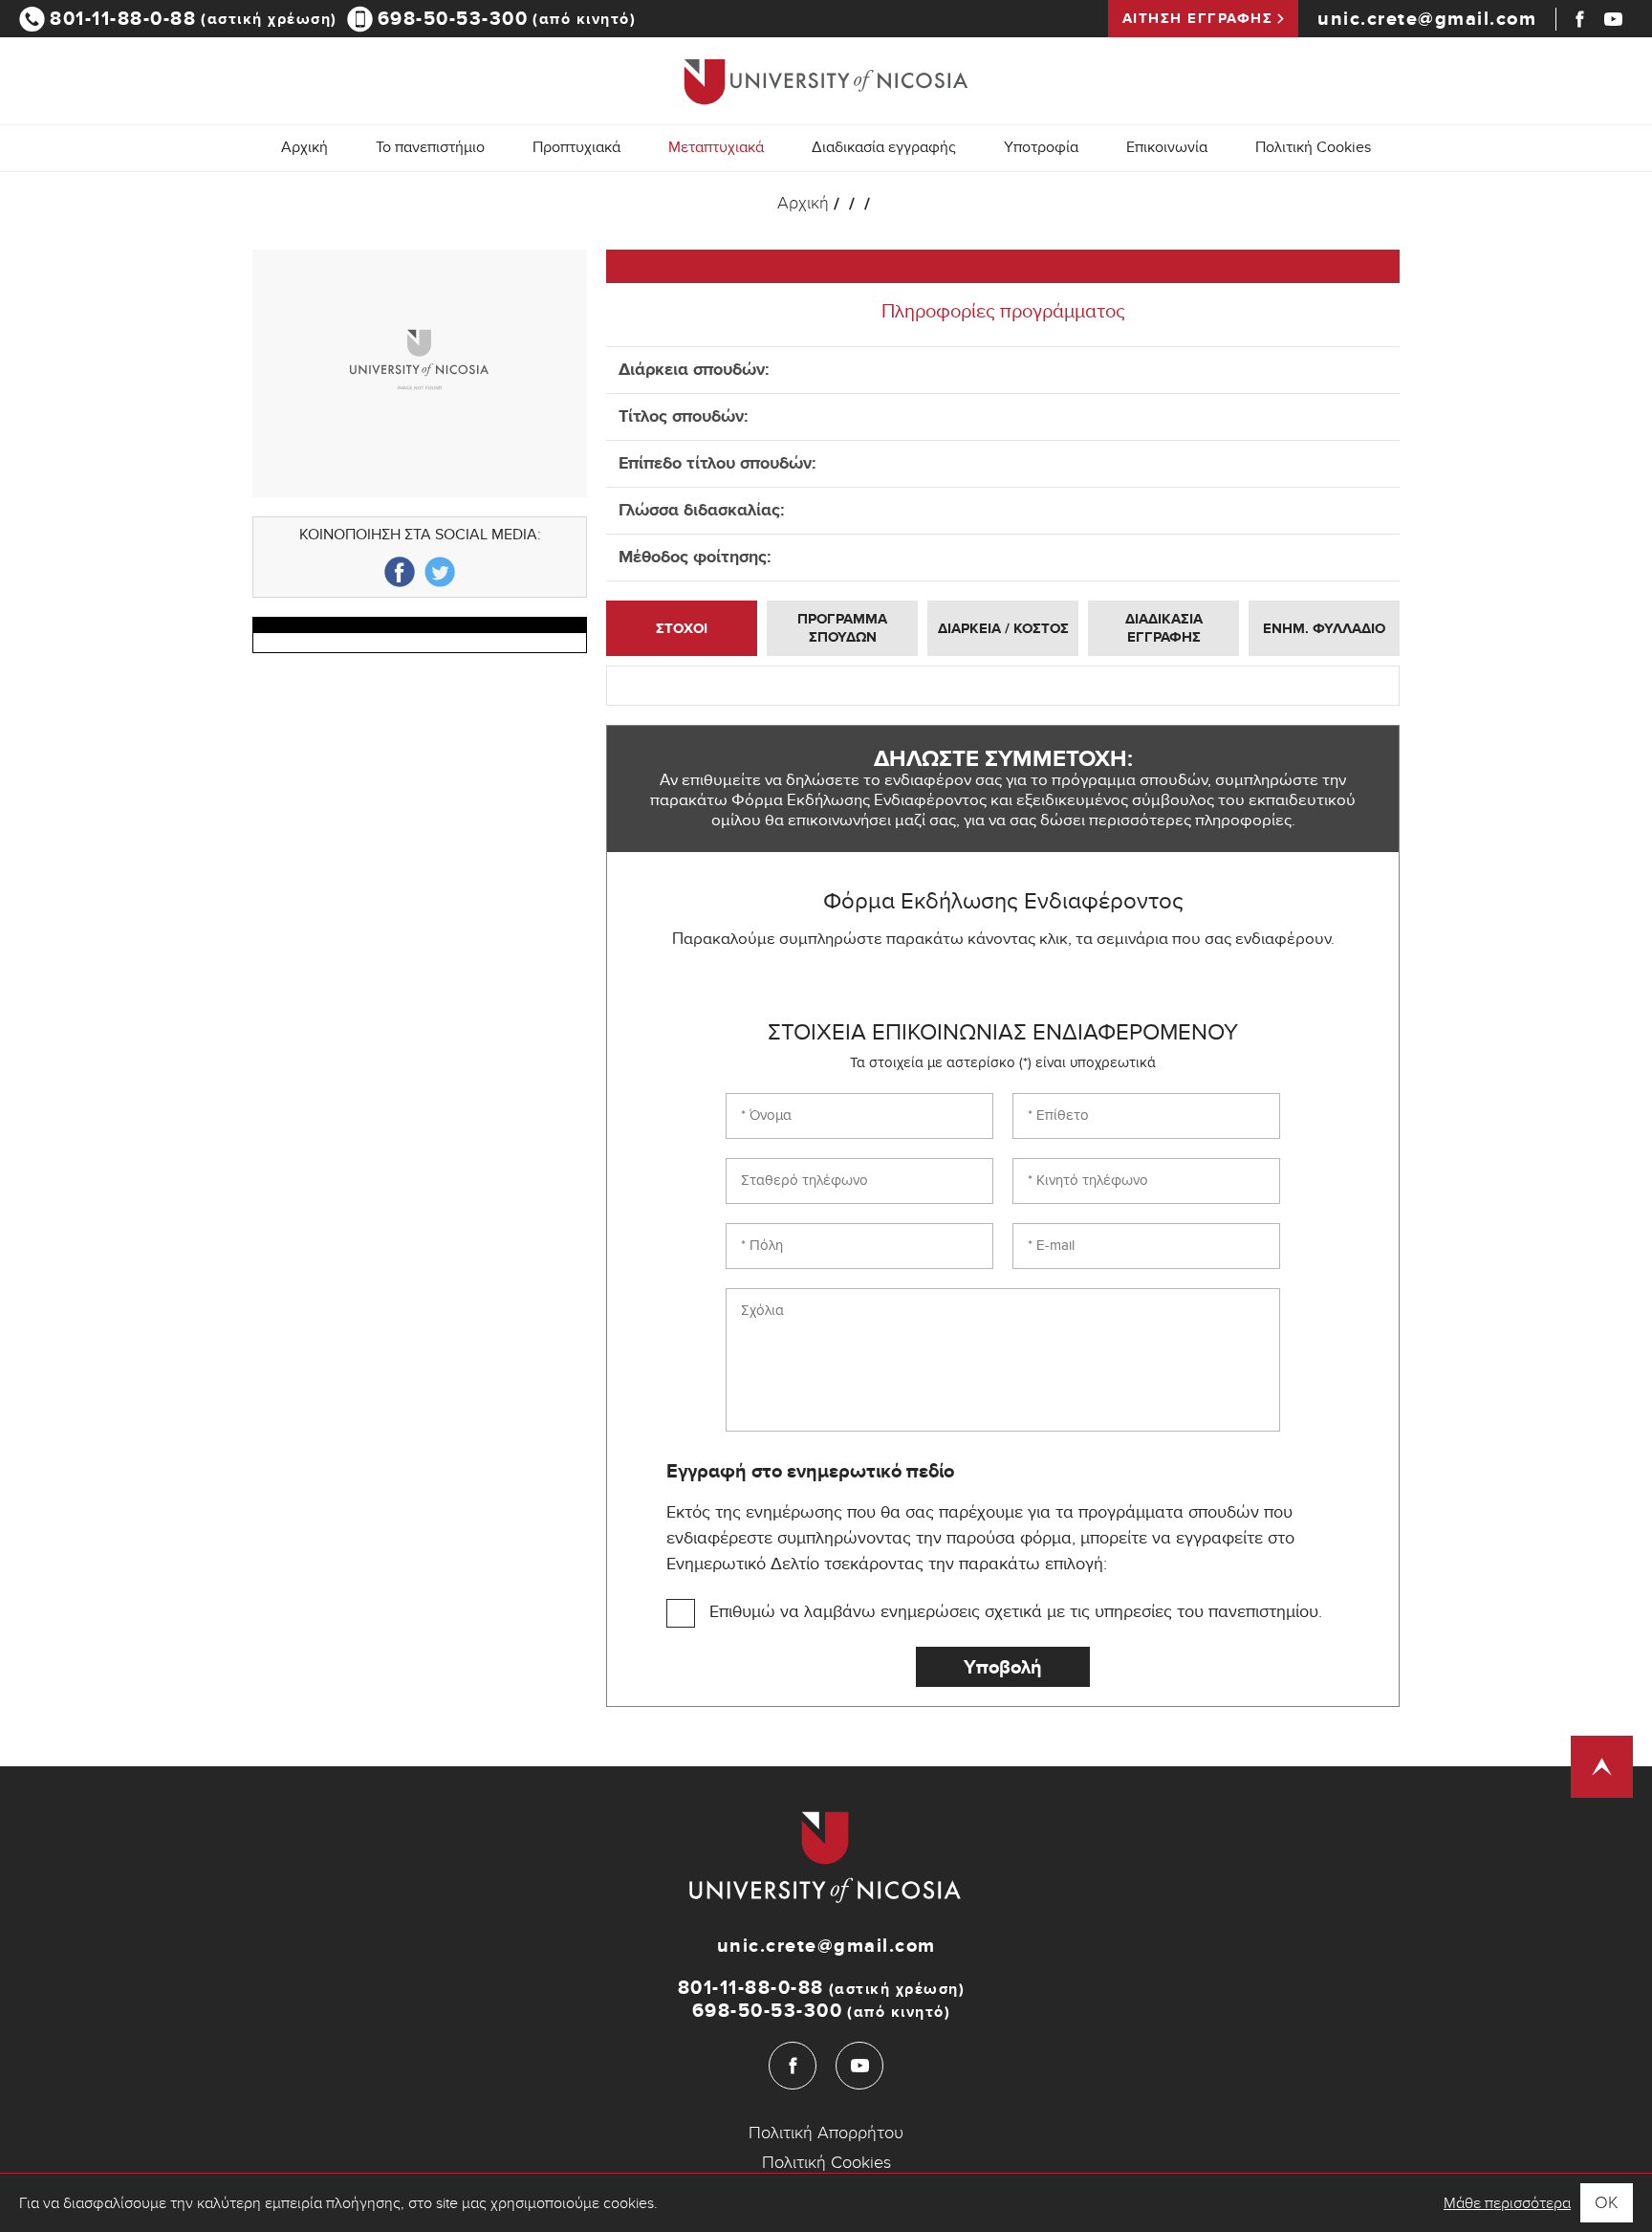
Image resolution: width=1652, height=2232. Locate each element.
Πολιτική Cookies (1313, 150)
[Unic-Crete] (826, 81)
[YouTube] (1613, 19)
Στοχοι (682, 629)
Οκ (1607, 2203)
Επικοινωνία (1167, 150)
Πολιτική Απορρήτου (826, 2133)
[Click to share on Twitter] (440, 572)
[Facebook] (1580, 19)
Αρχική (304, 150)
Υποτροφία (1041, 150)
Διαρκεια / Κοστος (1003, 629)
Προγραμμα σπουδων (842, 628)
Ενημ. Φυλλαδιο (1324, 629)
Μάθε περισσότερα (1507, 2203)
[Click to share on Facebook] (400, 572)
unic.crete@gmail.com (1427, 19)
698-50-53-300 (507, 19)
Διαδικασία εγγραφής (884, 150)
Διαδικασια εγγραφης (1164, 628)
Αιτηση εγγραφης (1198, 19)
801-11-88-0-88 (194, 19)
